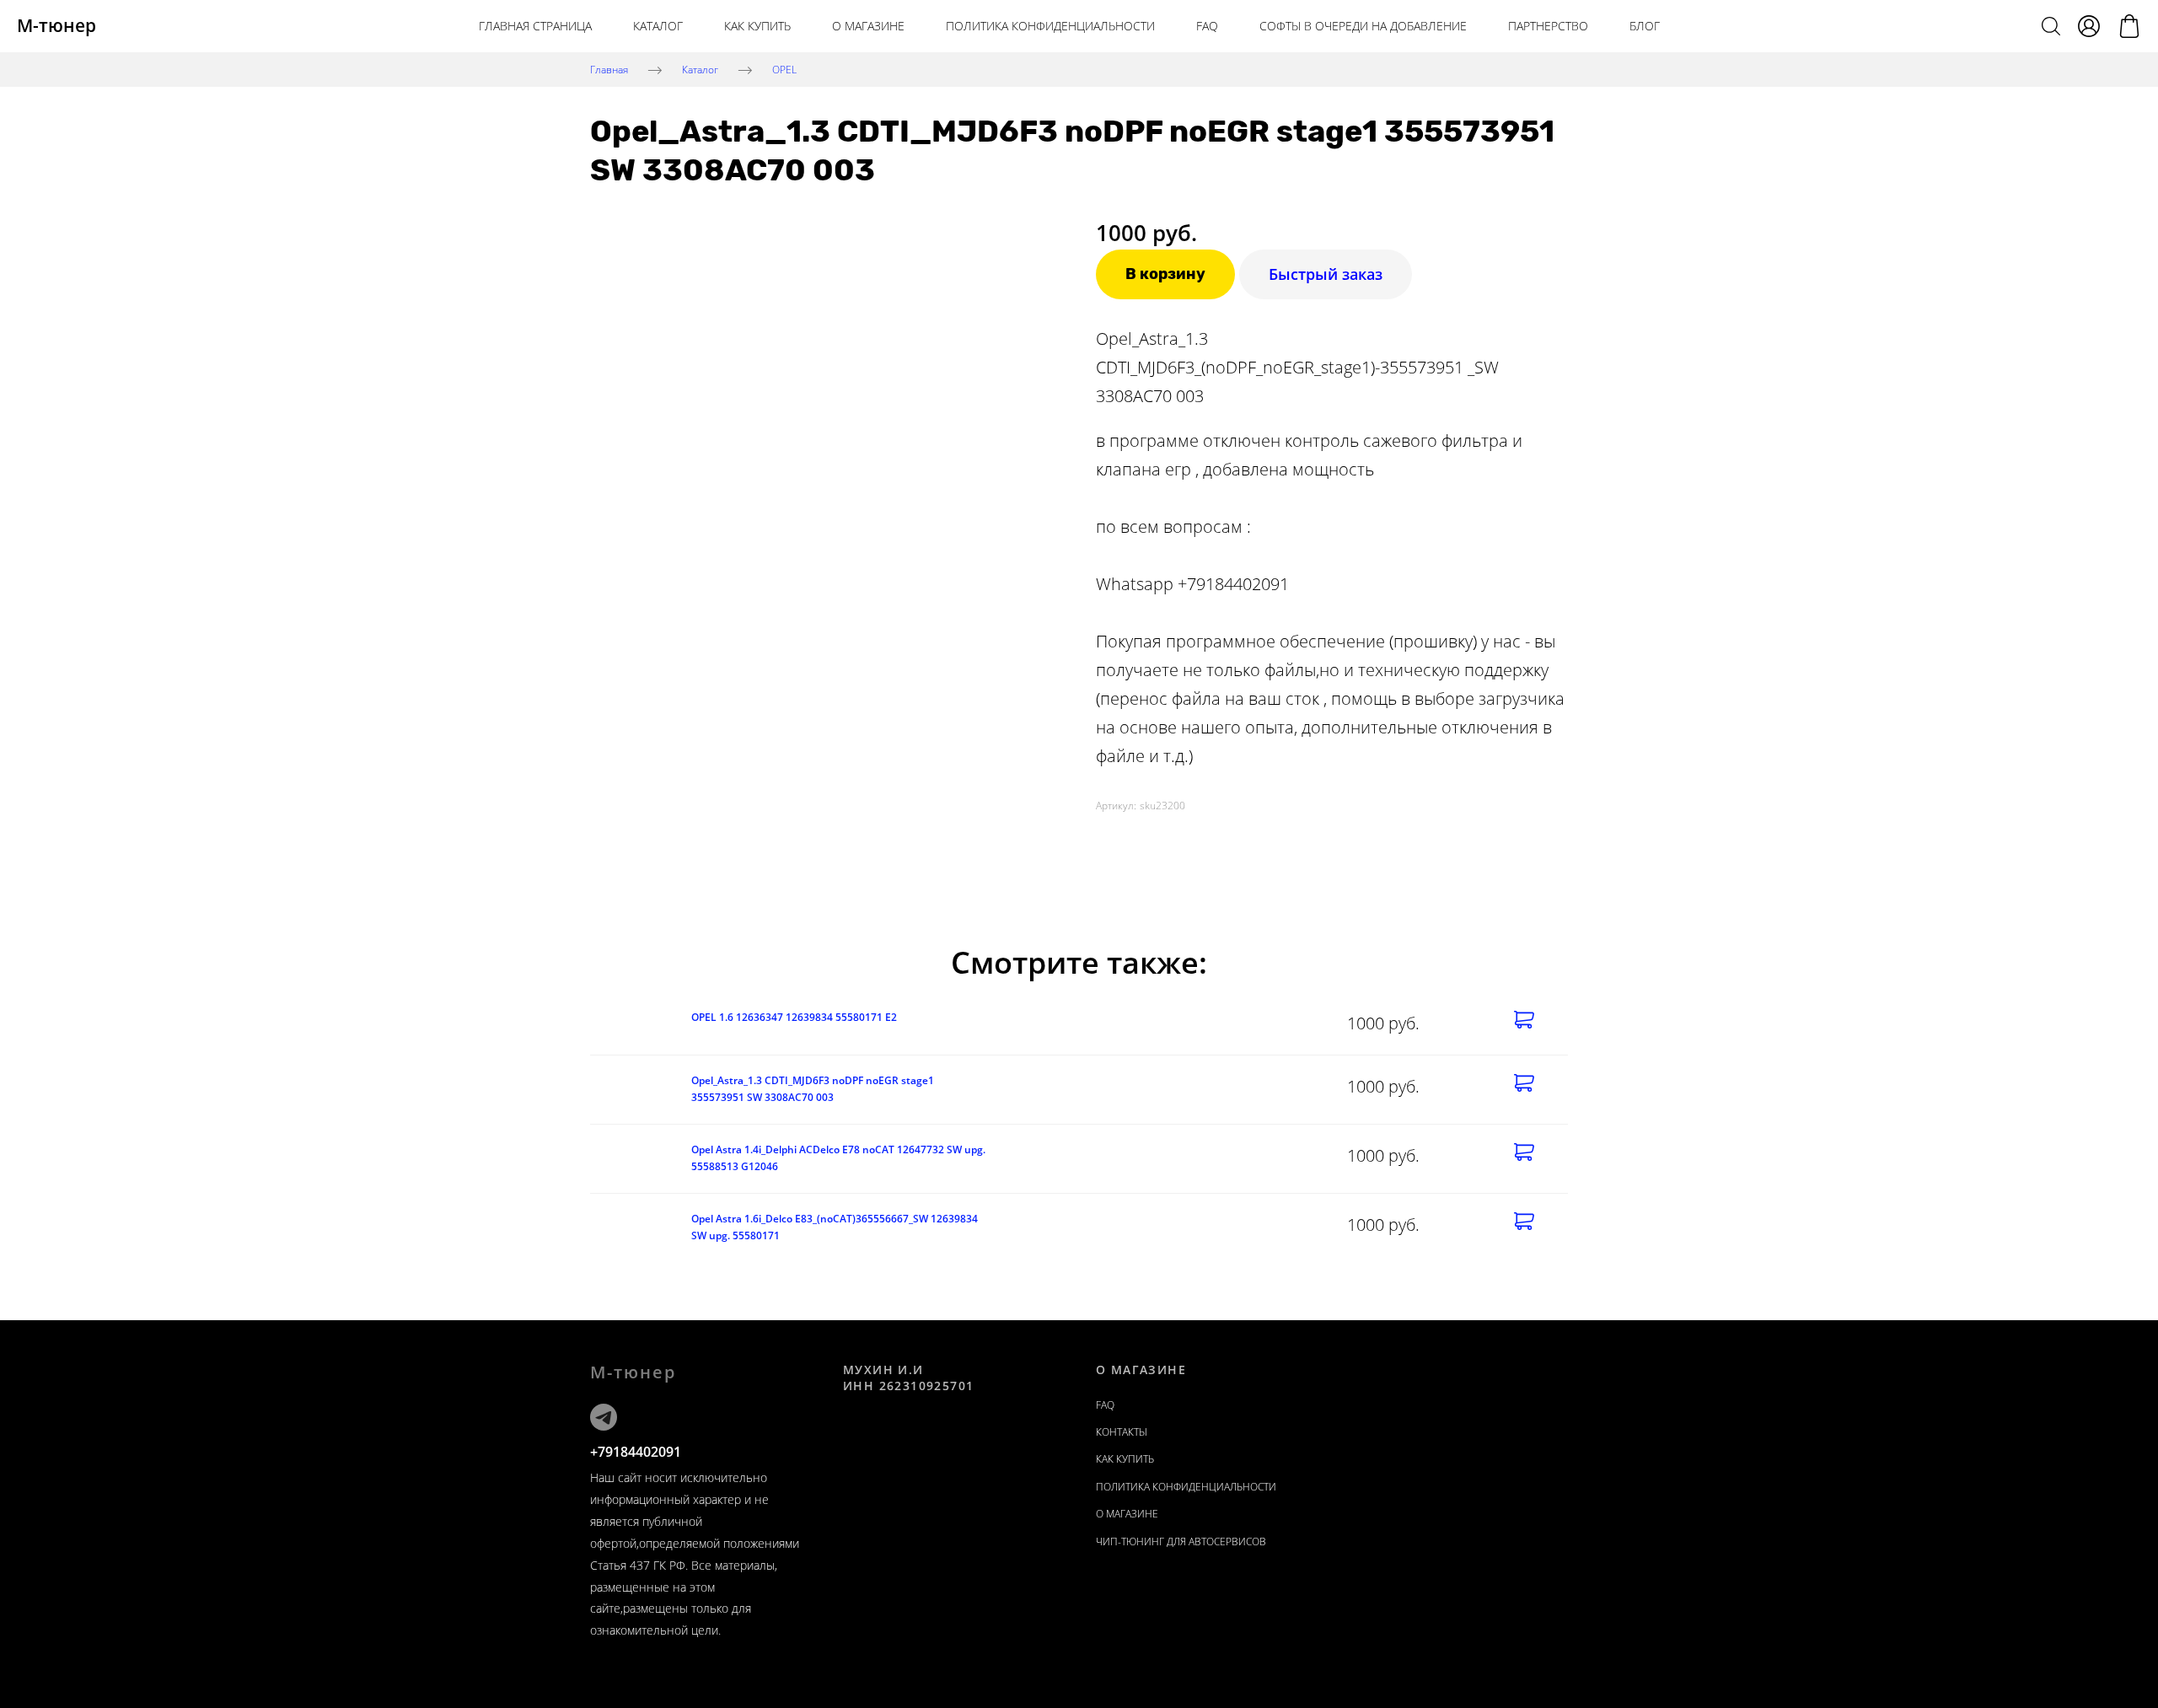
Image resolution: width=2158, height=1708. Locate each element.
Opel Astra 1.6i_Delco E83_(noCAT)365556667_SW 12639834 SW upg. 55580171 (835, 1227)
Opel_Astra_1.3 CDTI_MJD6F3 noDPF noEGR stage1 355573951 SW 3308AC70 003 (813, 1089)
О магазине (868, 26)
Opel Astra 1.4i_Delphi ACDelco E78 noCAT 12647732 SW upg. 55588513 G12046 (838, 1158)
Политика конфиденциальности (1050, 26)
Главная (609, 69)
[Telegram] (604, 1417)
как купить (757, 26)
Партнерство (1548, 26)
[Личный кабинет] (2089, 26)
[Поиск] (2051, 26)
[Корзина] (2129, 26)
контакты (1122, 1432)
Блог (1645, 26)
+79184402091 (636, 1452)
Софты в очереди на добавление (1363, 26)
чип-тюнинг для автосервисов (1181, 1541)
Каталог (658, 26)
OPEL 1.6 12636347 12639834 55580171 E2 (794, 1017)
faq (1105, 1405)
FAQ (1207, 26)
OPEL (784, 69)
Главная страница (535, 26)
